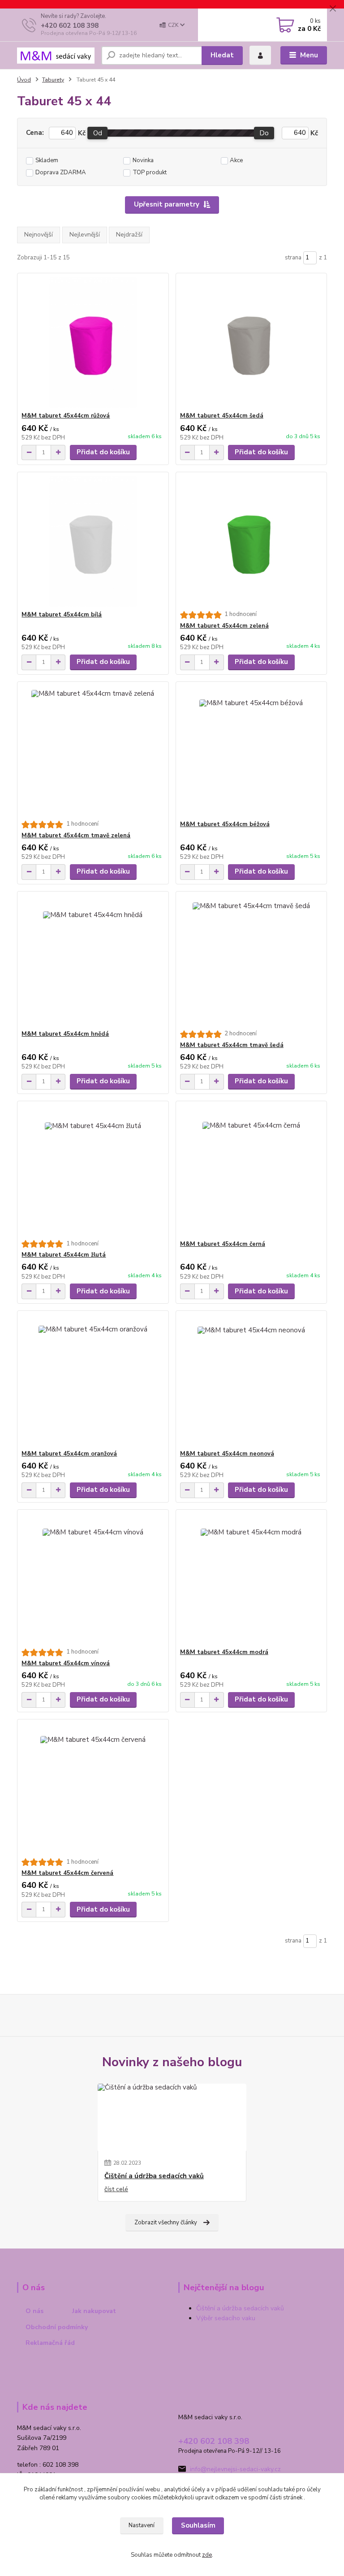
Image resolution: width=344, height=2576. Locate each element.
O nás (34, 2311)
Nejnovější (39, 235)
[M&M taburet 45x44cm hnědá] (93, 961)
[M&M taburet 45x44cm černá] (251, 1171)
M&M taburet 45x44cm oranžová (69, 1454)
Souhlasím (198, 2525)
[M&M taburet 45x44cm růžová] (93, 342)
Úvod (24, 80)
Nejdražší (129, 235)
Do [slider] (264, 133)
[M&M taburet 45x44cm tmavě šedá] (251, 961)
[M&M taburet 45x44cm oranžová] (93, 1381)
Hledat (222, 55)
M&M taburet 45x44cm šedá (222, 416)
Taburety (53, 80)
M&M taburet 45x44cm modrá (224, 1652)
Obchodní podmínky (57, 2327)
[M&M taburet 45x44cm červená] (93, 1789)
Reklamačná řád (50, 2343)
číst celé (116, 2189)
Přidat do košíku (103, 452)
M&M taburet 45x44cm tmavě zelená (76, 836)
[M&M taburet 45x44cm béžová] (251, 751)
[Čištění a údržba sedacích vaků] (172, 2117)
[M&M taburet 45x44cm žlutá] (93, 1171)
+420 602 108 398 (70, 26)
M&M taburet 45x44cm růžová (66, 416)
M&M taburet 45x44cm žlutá (64, 1255)
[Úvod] (56, 56)
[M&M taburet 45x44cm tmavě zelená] (93, 751)
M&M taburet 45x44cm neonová (227, 1454)
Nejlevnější (85, 235)
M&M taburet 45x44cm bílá (62, 615)
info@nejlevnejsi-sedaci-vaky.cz (235, 2469)
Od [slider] (98, 133)
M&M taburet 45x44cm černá (223, 1244)
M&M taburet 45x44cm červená (67, 1873)
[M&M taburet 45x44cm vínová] (93, 1579)
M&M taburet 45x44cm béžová (225, 824)
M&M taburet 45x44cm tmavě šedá (232, 1045)
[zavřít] (333, 9)
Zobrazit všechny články (166, 2223)
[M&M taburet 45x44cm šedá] (251, 342)
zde (207, 2555)
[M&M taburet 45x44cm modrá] (251, 1579)
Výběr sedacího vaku (226, 2318)
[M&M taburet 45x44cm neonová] (251, 1381)
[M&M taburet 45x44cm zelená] (251, 541)
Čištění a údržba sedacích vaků (154, 2176)
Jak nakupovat (94, 2311)
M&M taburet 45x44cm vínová (66, 1663)
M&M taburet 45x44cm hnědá (65, 1034)
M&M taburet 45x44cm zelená (224, 626)
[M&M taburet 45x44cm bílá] (93, 541)
